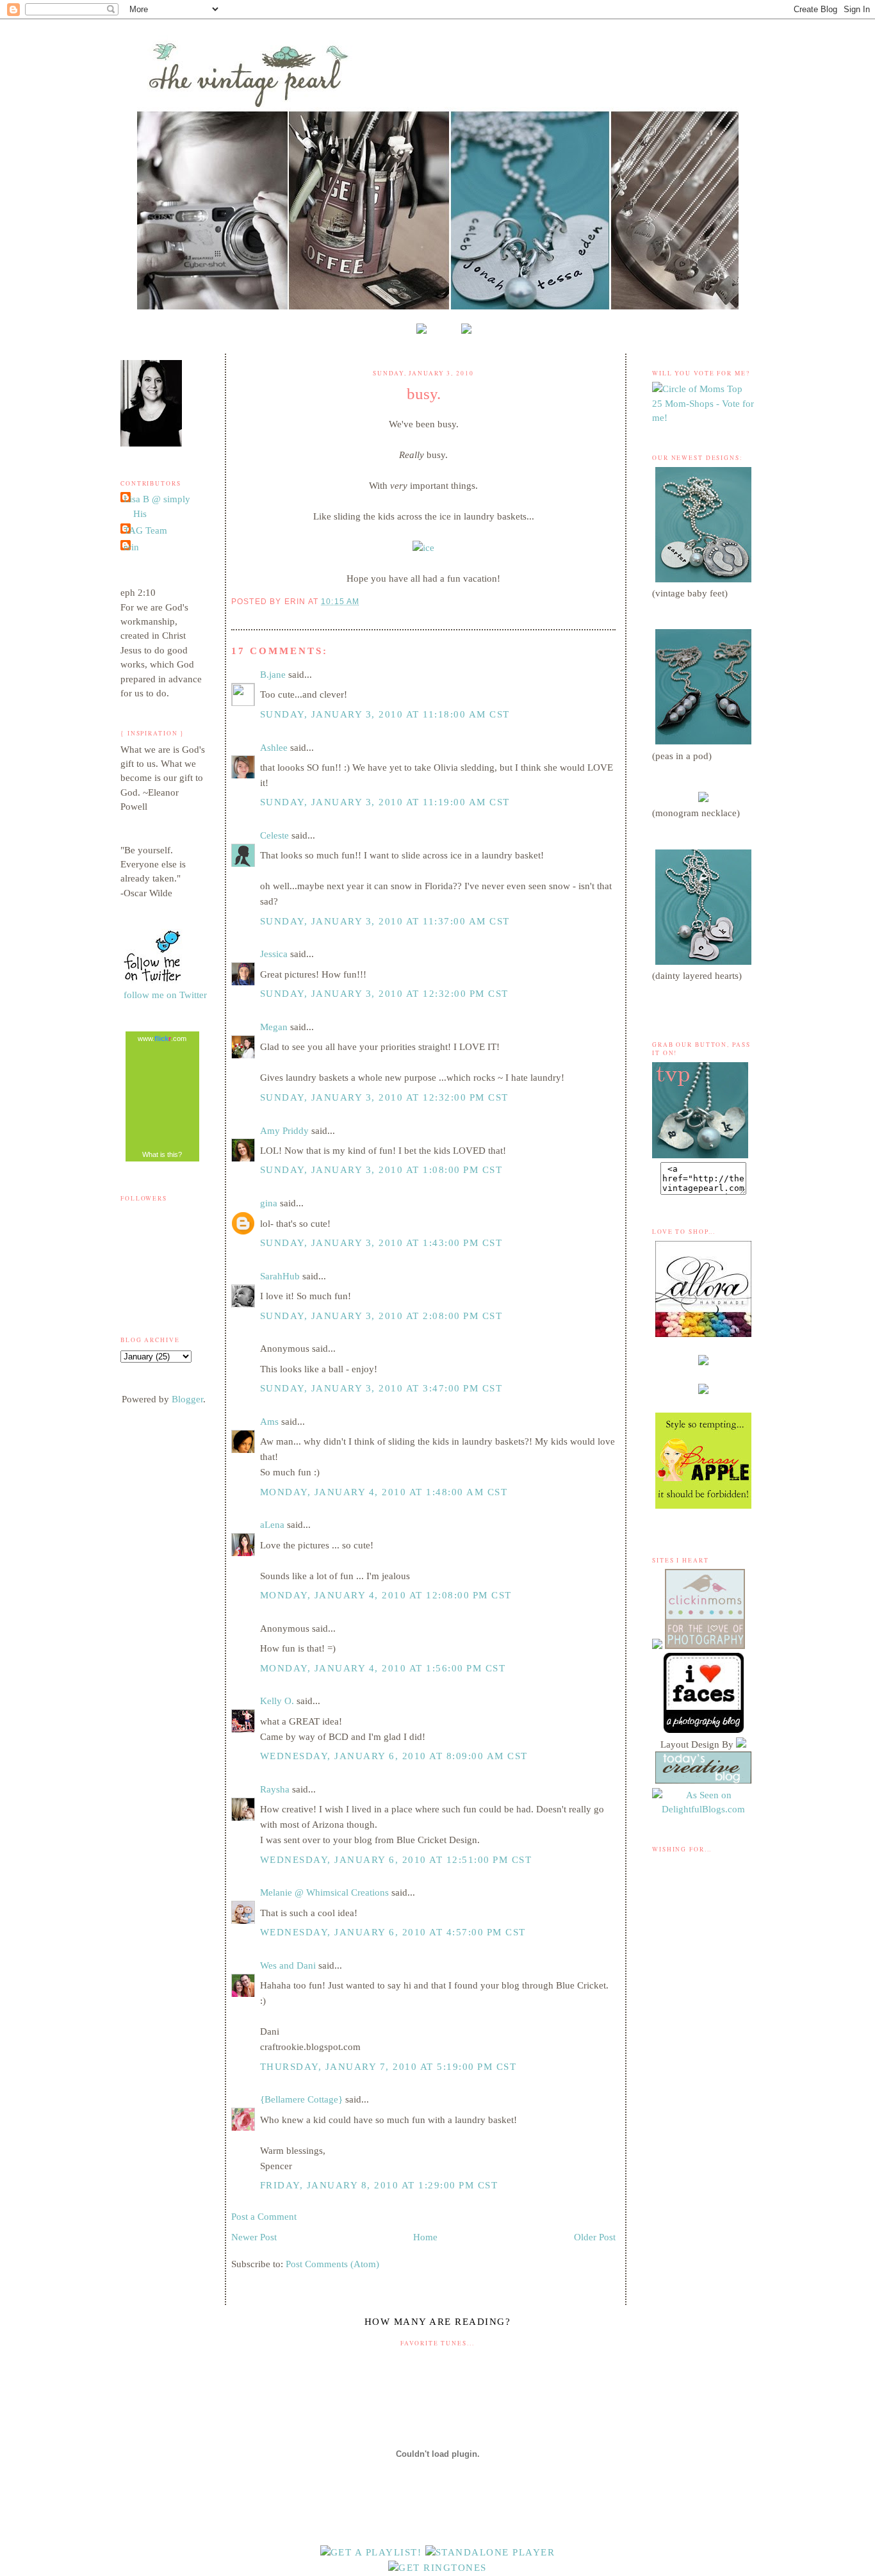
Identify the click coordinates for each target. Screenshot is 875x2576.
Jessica (274, 954)
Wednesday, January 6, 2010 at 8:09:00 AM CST (394, 1756)
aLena (272, 1525)
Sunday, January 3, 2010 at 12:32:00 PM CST (384, 994)
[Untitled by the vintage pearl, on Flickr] (152, 980)
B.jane (273, 675)
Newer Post (254, 2237)
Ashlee (274, 748)
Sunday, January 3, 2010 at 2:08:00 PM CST (381, 1316)
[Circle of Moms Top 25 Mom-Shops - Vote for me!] (703, 418)
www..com (162, 1038)
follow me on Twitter (165, 995)
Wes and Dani (288, 1965)
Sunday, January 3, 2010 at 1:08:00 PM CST (381, 1170)
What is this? (162, 1154)
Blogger (187, 1399)
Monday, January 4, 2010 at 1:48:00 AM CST (384, 1492)
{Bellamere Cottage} (301, 2099)
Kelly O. (277, 1701)
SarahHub (280, 1276)
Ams (269, 1422)
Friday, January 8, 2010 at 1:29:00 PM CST (379, 2185)
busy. (424, 393)
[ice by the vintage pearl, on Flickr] (423, 548)
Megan (274, 1027)
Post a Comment (264, 2217)
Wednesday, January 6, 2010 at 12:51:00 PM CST (396, 1860)
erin (131, 547)
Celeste (274, 835)
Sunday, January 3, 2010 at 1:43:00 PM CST (381, 1243)
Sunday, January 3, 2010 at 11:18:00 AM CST (385, 714)
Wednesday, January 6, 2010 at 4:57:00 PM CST (393, 1932)
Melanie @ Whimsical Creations (324, 1892)
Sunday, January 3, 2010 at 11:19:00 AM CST (385, 802)
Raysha (275, 1789)
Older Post (595, 2237)
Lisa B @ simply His (157, 506)
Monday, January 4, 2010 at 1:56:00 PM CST (383, 1668)
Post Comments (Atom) (332, 2264)
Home (425, 2237)
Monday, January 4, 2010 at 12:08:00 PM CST (386, 1595)
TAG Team (145, 530)
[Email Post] (364, 601)
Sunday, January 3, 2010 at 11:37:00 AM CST (385, 921)
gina (269, 1203)
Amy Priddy (284, 1131)
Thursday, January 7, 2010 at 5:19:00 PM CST (388, 2067)
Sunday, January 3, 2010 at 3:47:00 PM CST (381, 1388)
